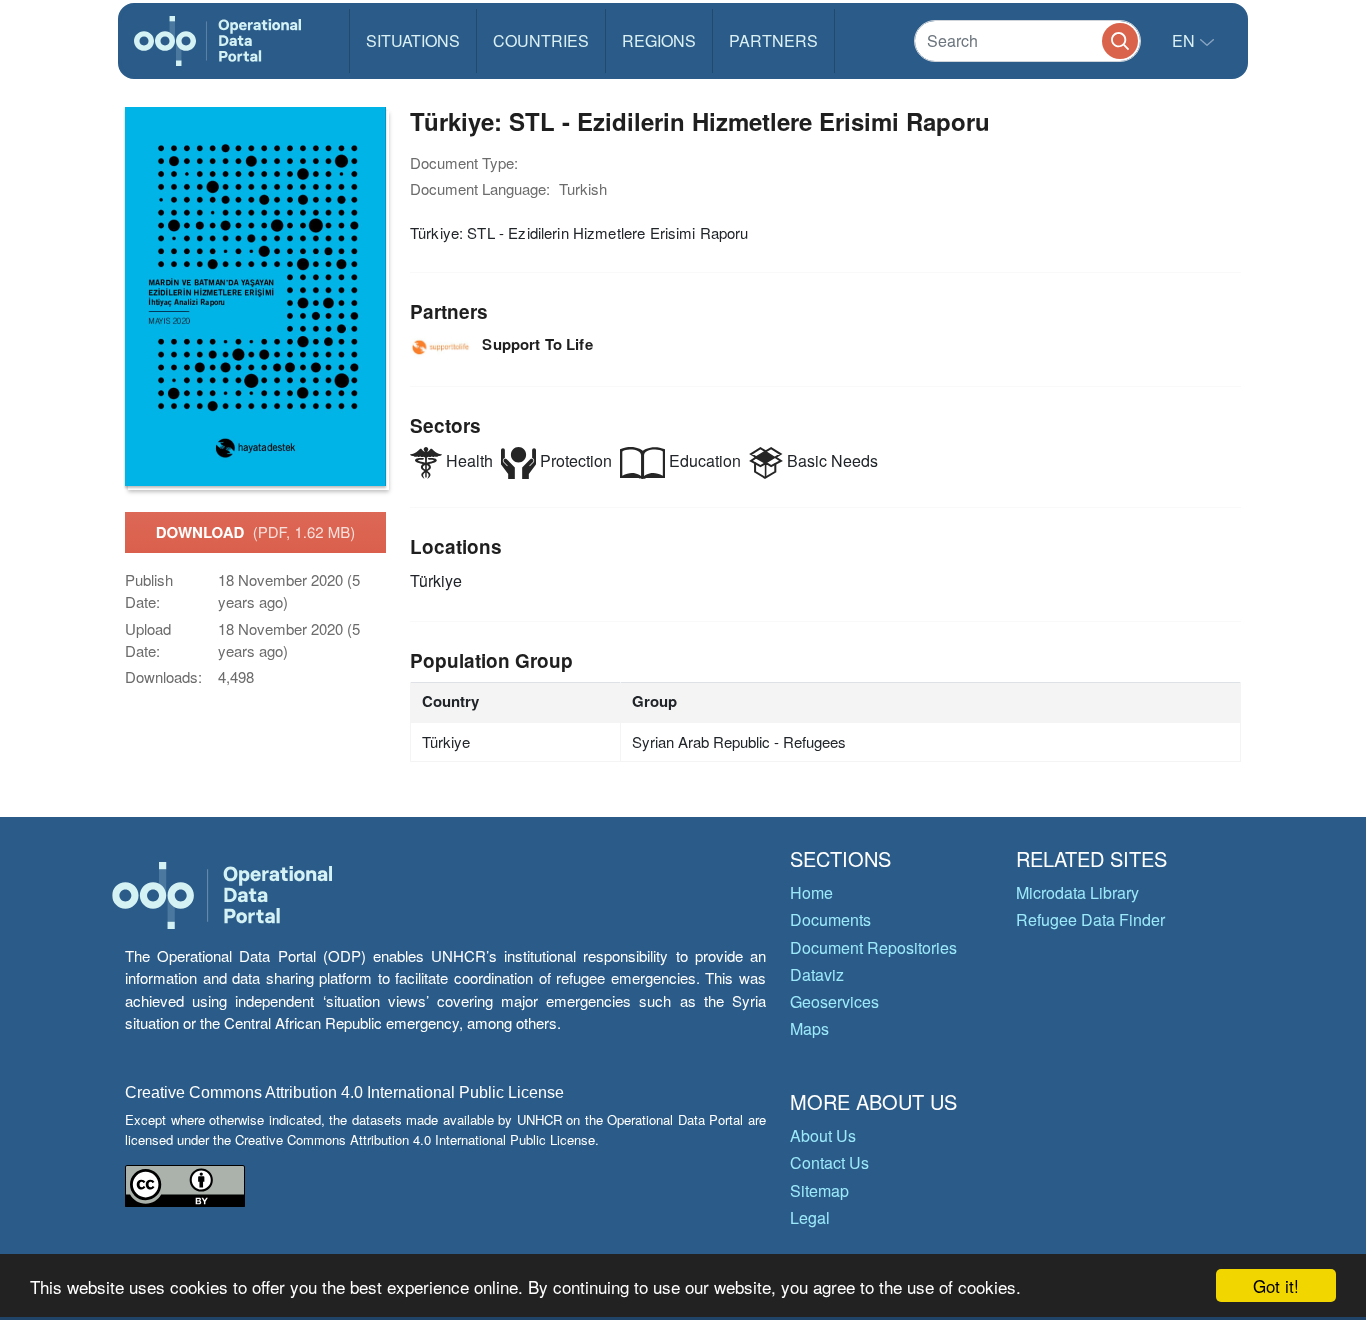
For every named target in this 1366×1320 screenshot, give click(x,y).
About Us (823, 1135)
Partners (773, 40)
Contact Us (829, 1162)
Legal (810, 1217)
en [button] (1185, 40)
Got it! (1276, 1285)
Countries (541, 40)
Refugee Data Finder (1090, 919)
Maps (809, 1028)
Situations (413, 40)
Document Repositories (873, 947)
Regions (659, 40)
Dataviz (817, 974)
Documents (830, 919)
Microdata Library (1077, 892)
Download (256, 532)
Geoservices (834, 1001)
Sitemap (819, 1190)
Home (811, 892)
